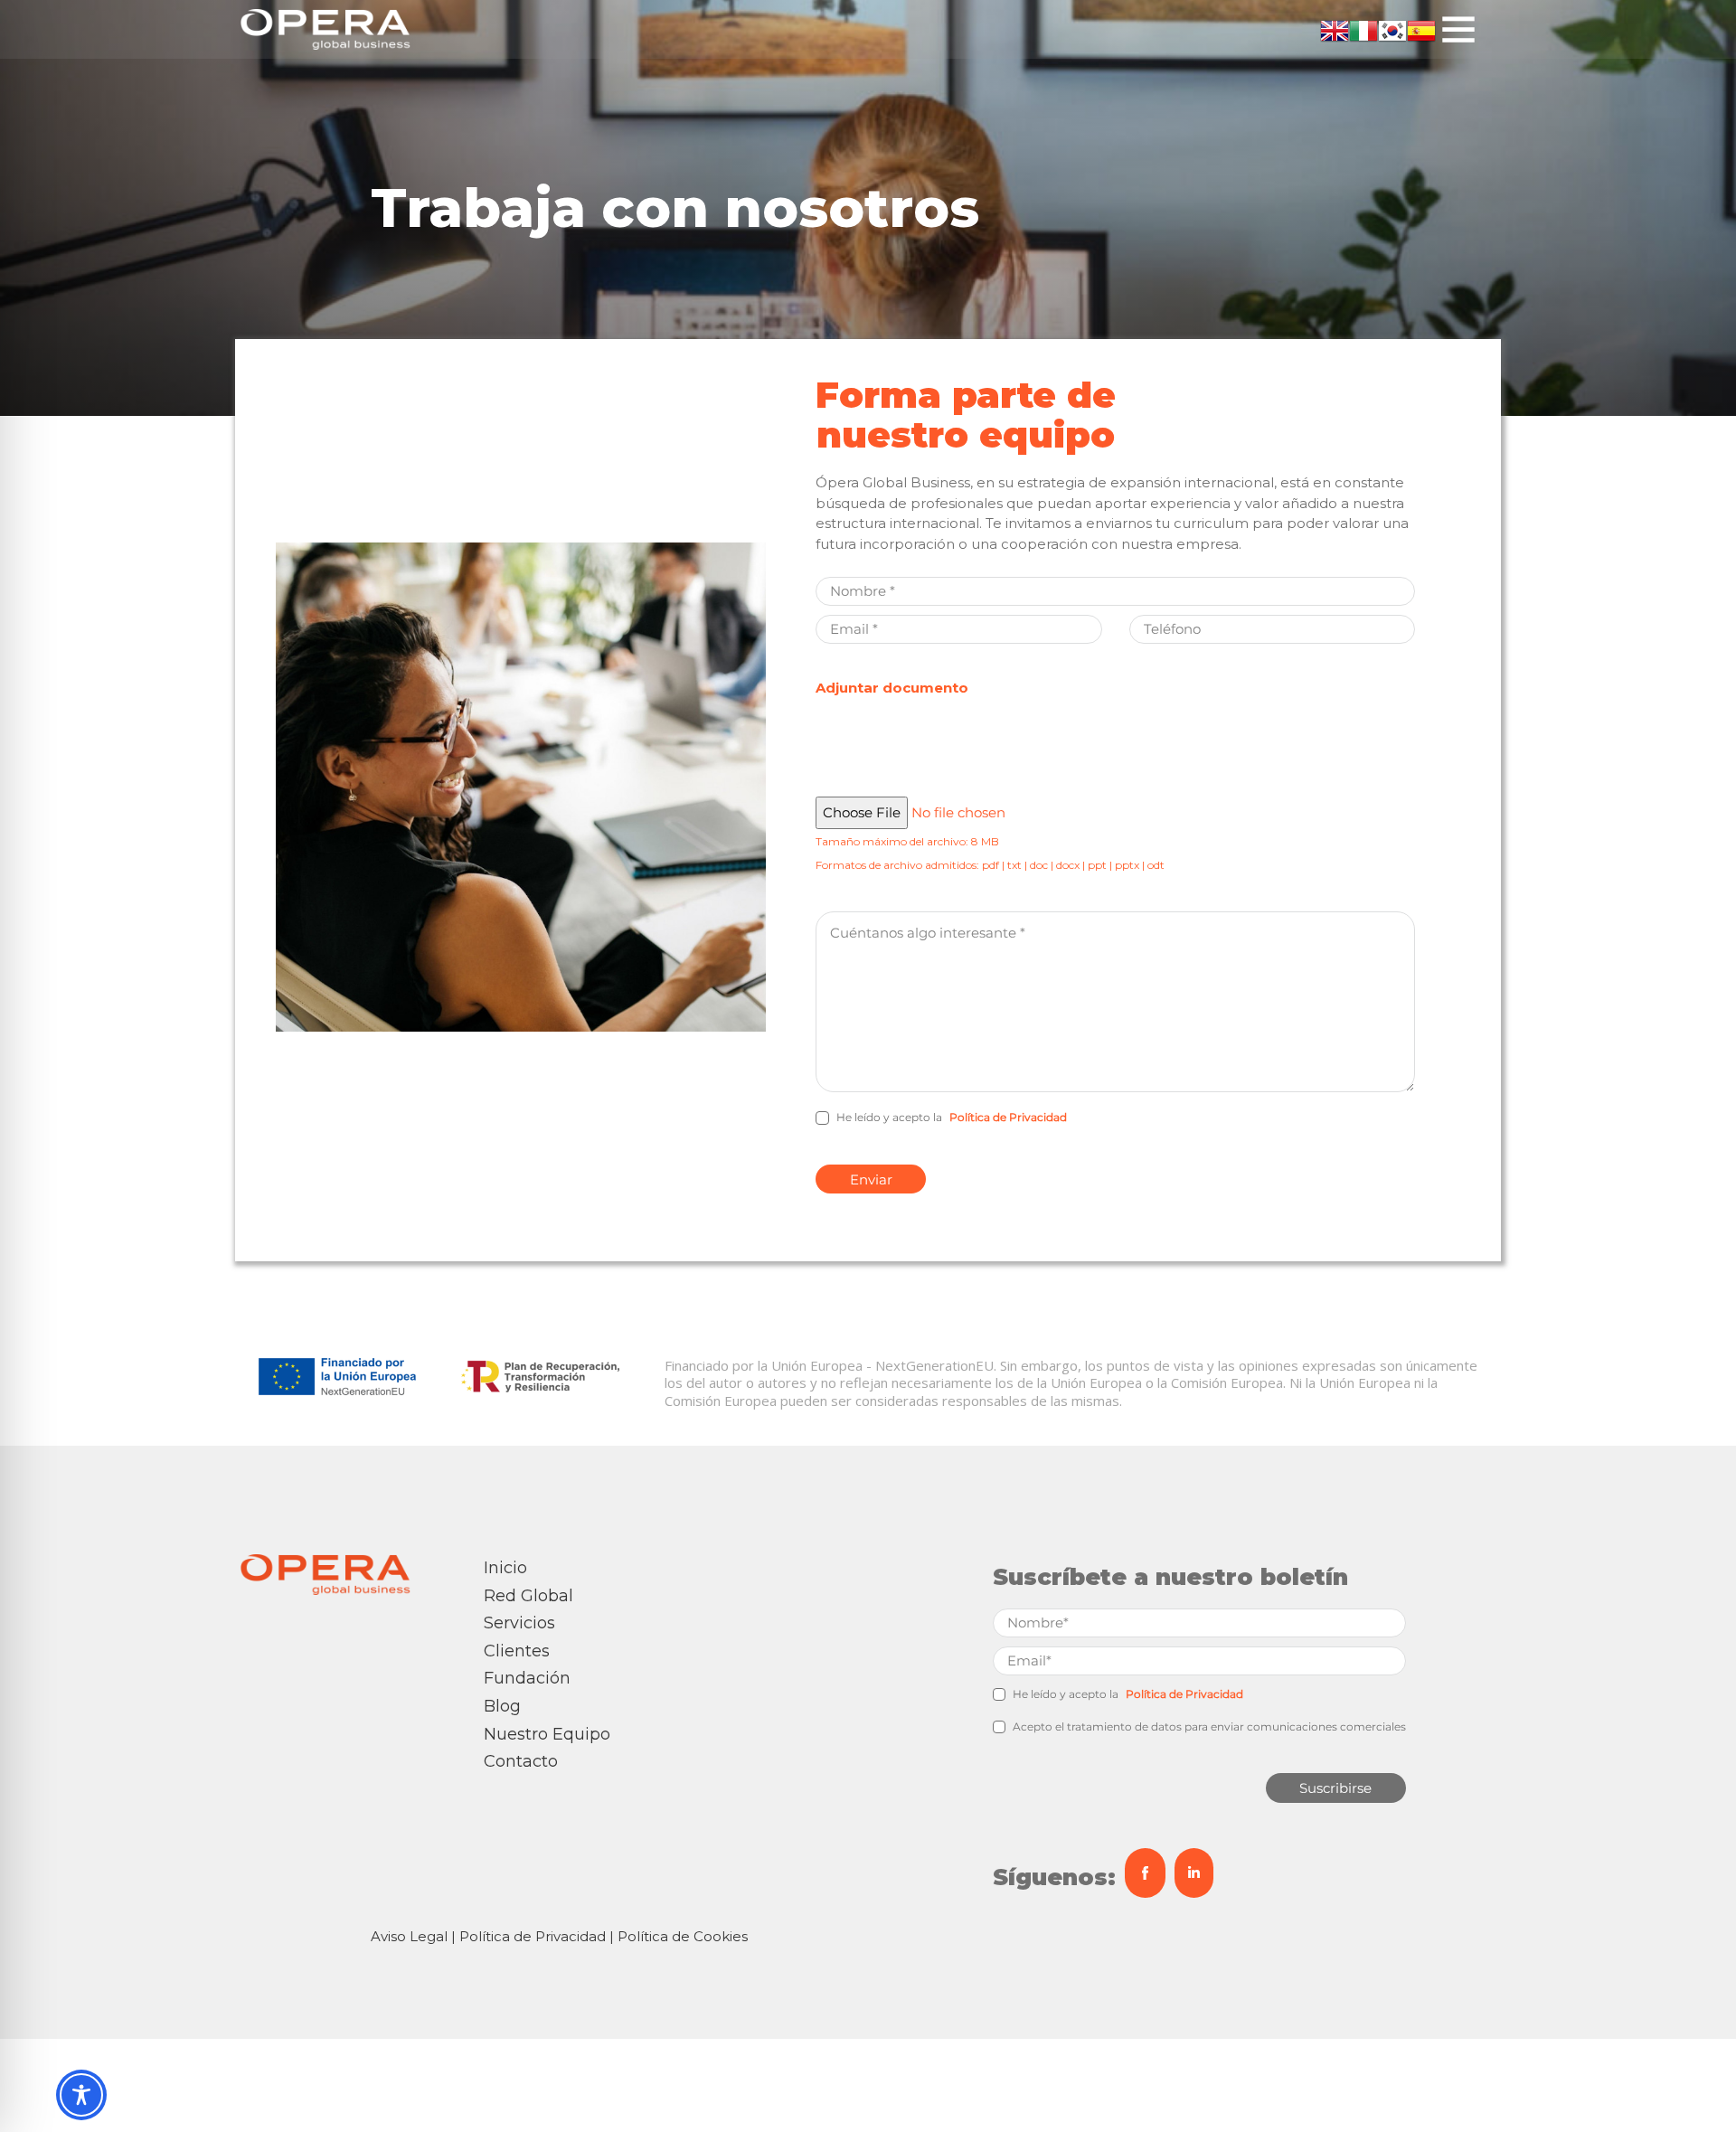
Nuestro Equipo (547, 1734)
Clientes (517, 1651)
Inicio (505, 1568)
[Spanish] (1421, 29)
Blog (502, 1706)
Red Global (528, 1596)
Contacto (521, 1761)
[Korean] (1392, 29)
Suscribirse (1335, 1788)
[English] (1335, 29)
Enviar (871, 1179)
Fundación (527, 1678)
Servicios (519, 1623)
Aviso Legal (409, 1936)
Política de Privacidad (1008, 1117)
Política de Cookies (683, 1936)
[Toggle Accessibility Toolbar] (81, 2095)
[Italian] (1363, 29)
